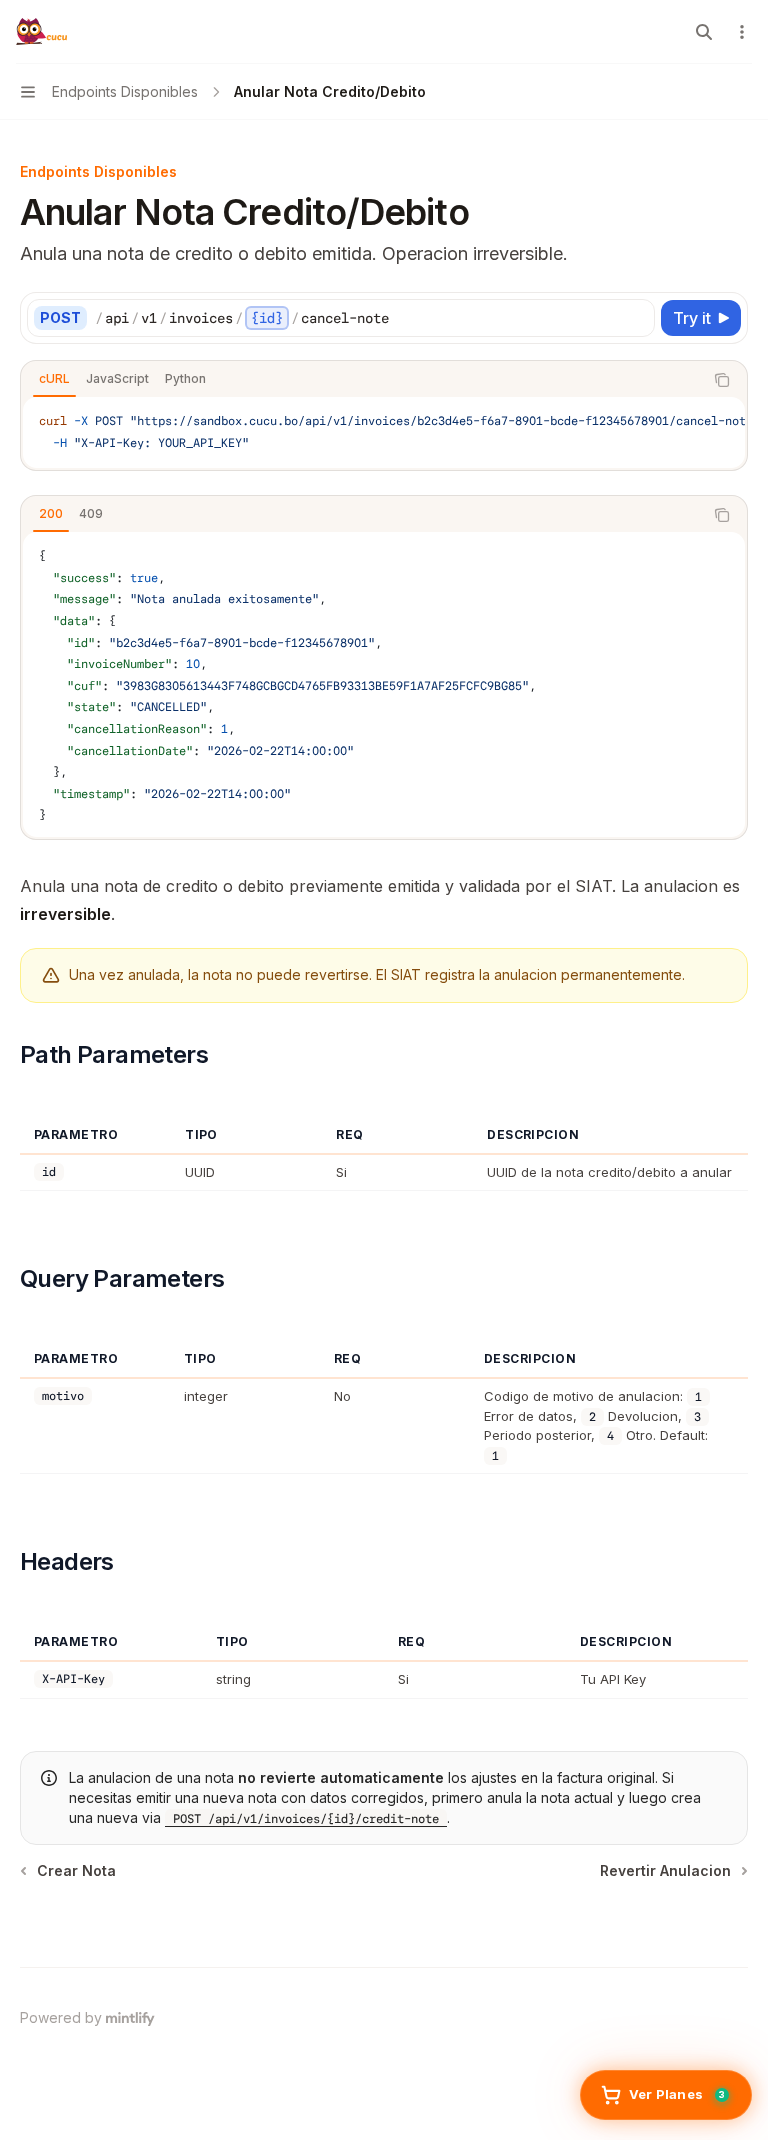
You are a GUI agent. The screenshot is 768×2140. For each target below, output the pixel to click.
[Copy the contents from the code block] (722, 380)
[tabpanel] (384, 432)
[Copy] (636, 318)
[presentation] (384, 432)
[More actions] (742, 32)
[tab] (54, 379)
